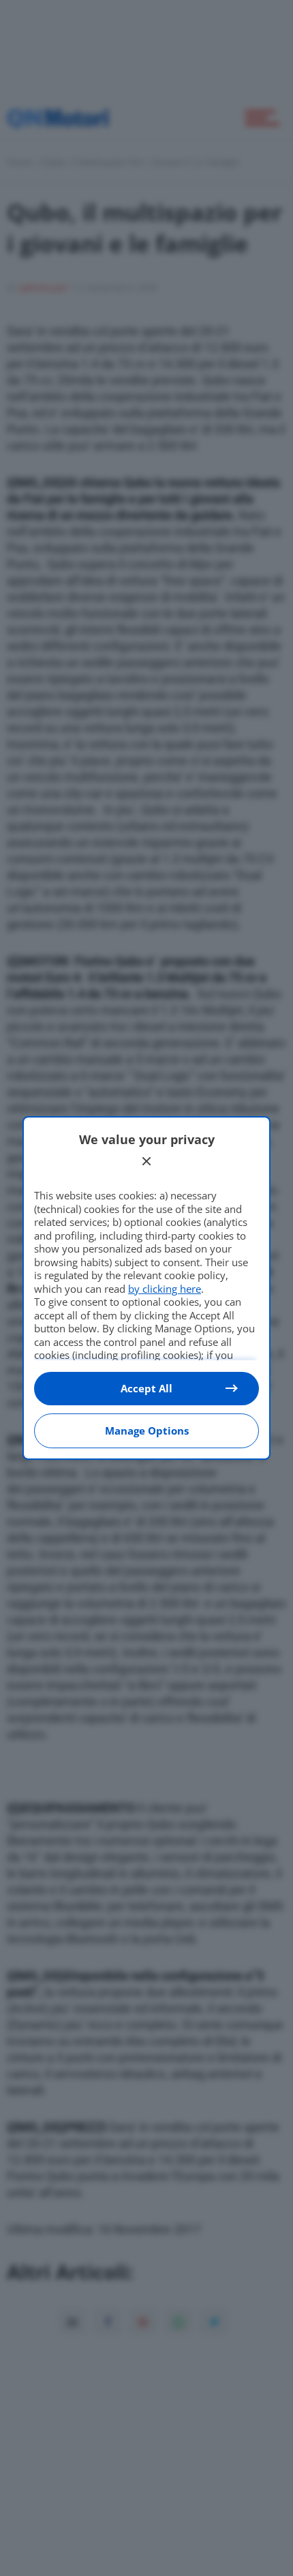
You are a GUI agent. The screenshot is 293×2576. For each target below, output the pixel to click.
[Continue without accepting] (146, 1161)
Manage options (147, 1431)
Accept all (146, 1388)
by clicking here (165, 1289)
